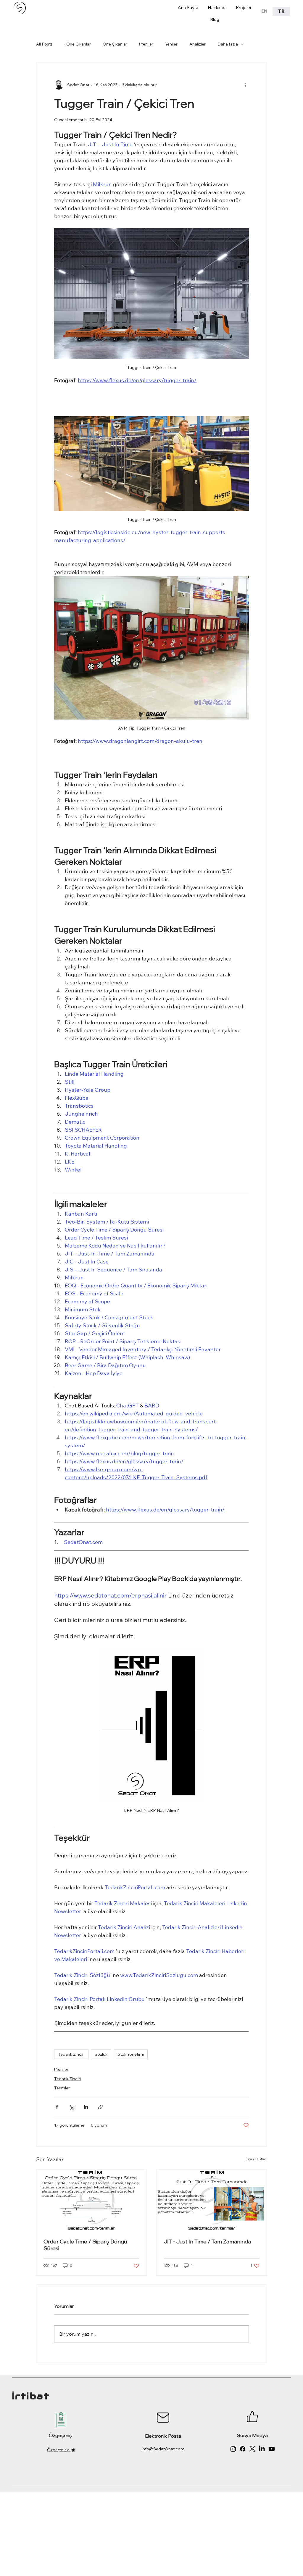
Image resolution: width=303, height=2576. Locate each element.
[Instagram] (233, 2449)
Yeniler (171, 44)
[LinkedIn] (262, 2449)
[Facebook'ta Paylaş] (57, 2107)
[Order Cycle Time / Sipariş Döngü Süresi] (91, 2200)
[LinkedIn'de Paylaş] (86, 2107)
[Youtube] (272, 2449)
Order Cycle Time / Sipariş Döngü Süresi (85, 2245)
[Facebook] (243, 2449)
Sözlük (101, 2054)
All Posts (44, 44)
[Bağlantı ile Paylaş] (100, 2107)
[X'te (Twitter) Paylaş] (71, 2107)
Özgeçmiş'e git (61, 2450)
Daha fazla (228, 44)
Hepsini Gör (256, 2158)
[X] (252, 2449)
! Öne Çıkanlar (78, 44)
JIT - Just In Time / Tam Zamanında (207, 2242)
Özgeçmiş (60, 2435)
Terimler (62, 2088)
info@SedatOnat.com (163, 2449)
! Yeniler (146, 44)
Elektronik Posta (163, 2436)
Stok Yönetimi (131, 2054)
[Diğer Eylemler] (245, 85)
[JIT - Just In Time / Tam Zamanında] (212, 2200)
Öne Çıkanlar (115, 44)
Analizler (198, 44)
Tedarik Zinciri (71, 2054)
